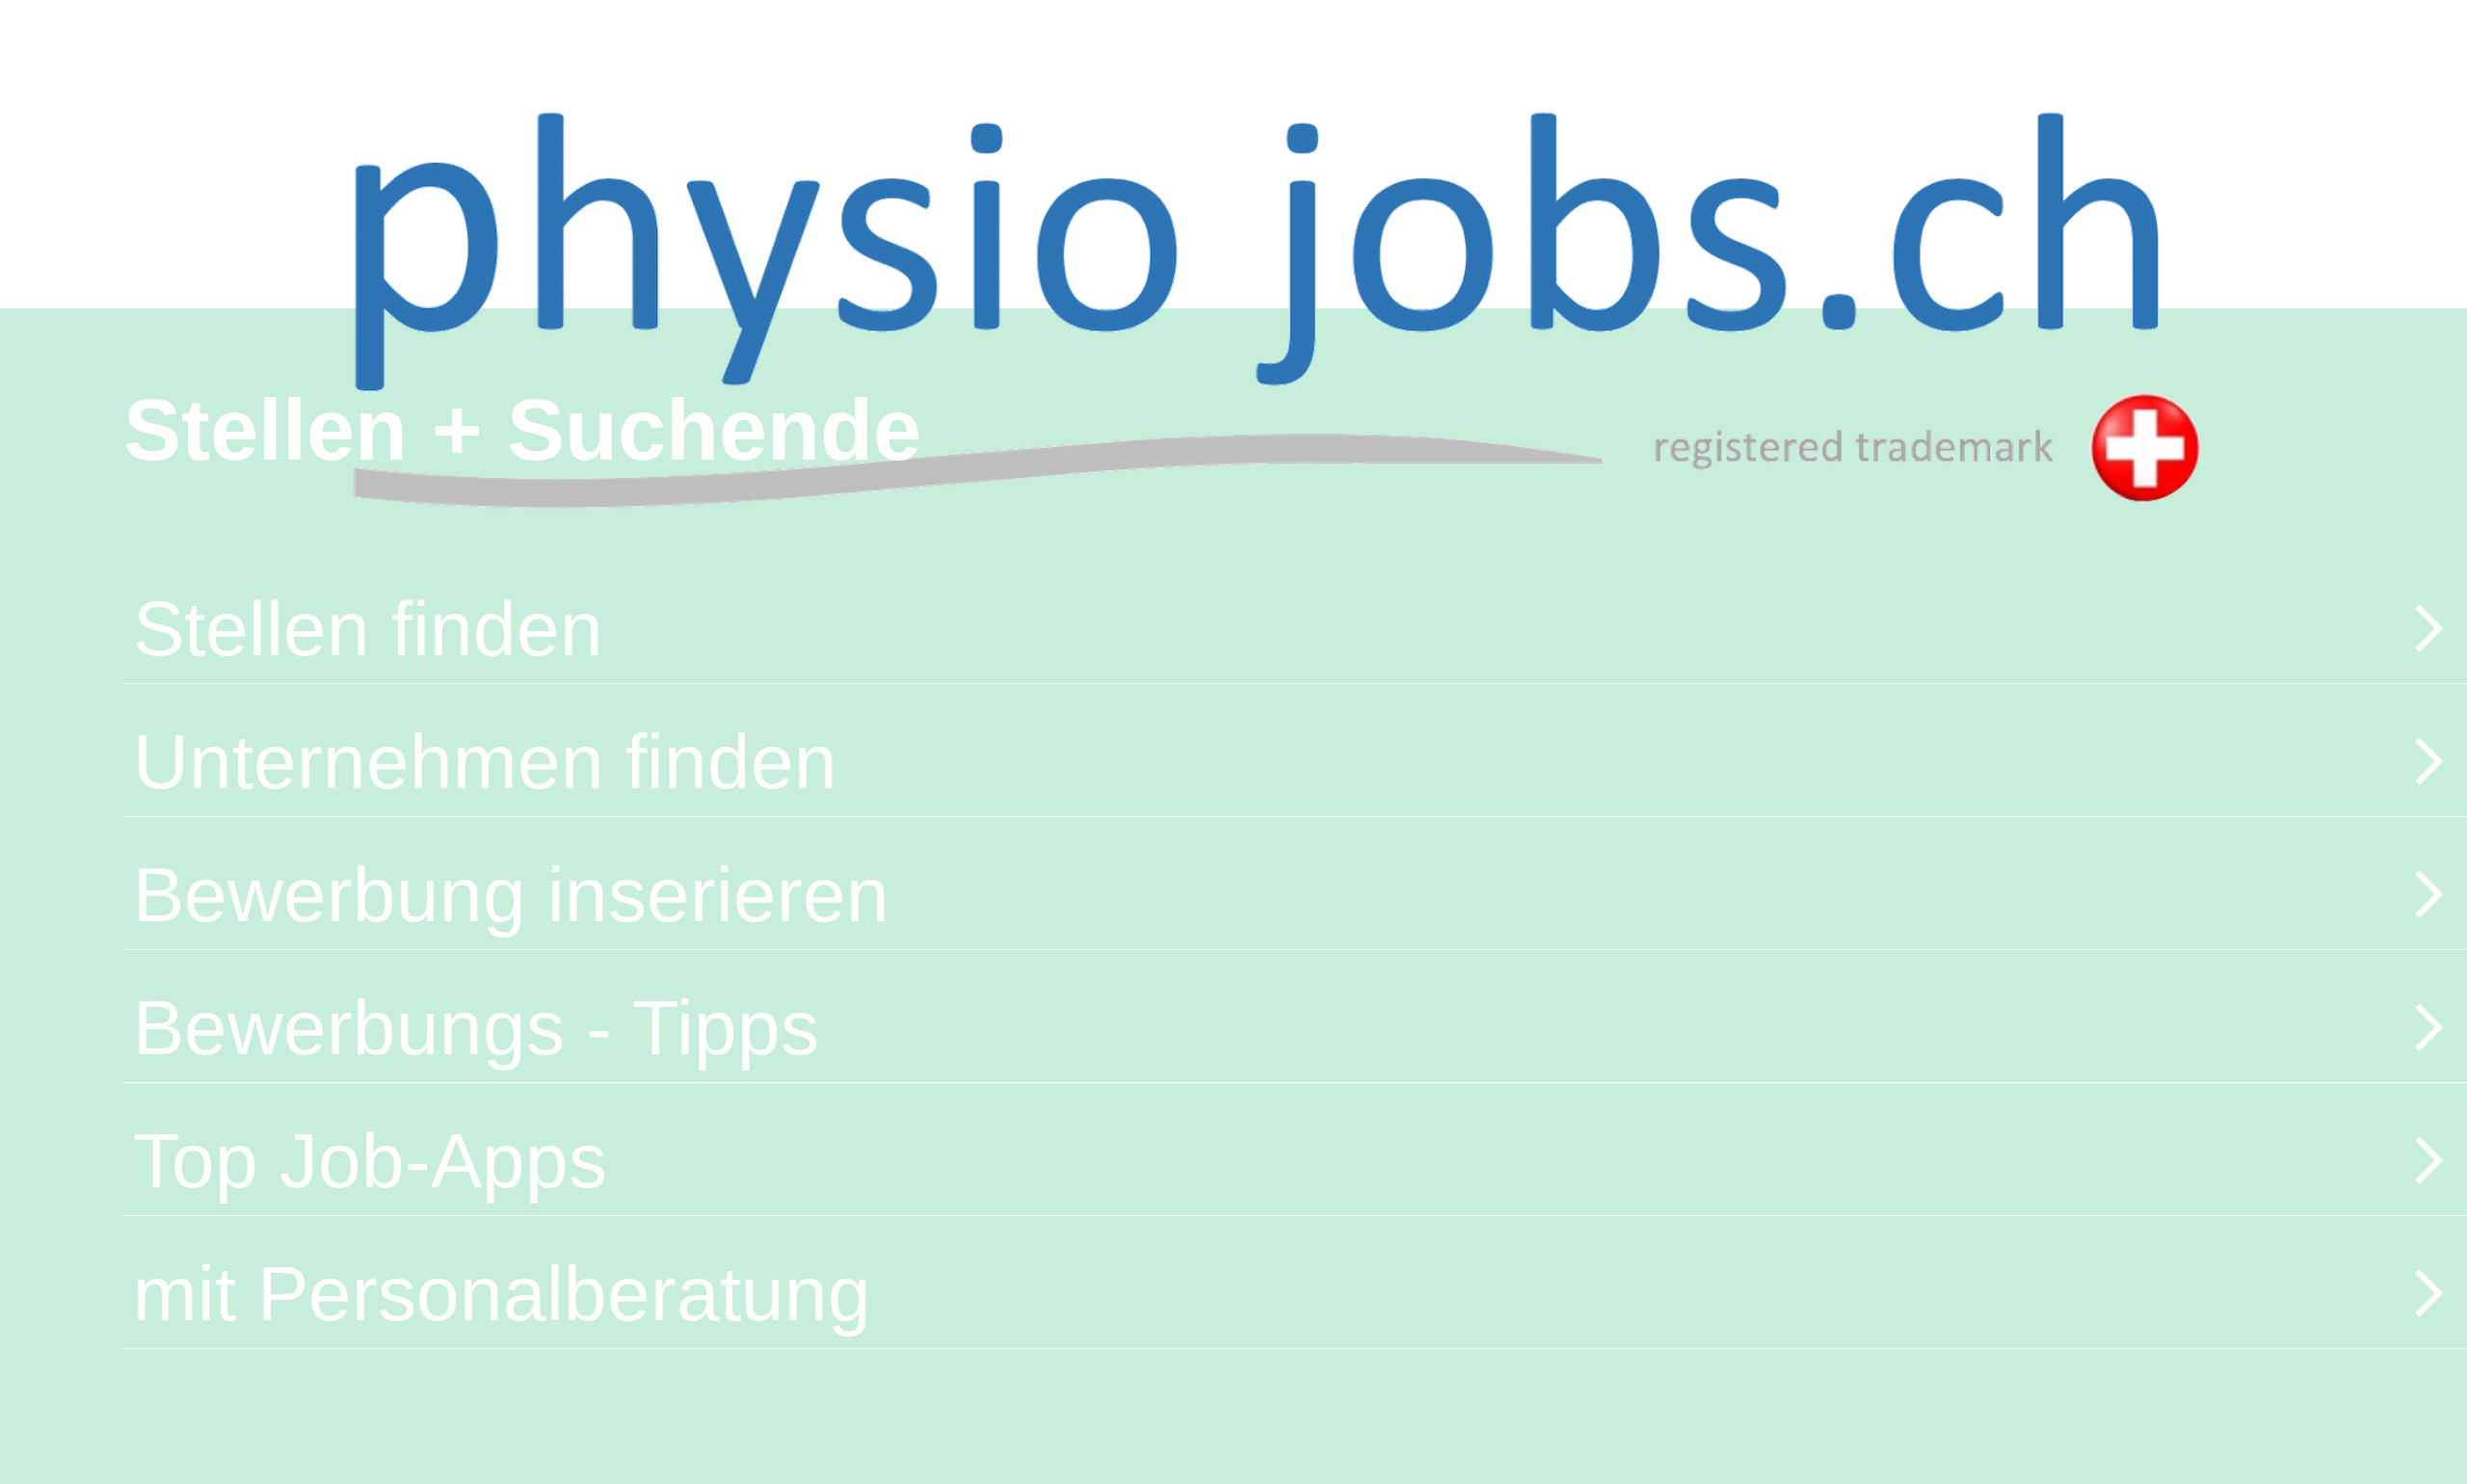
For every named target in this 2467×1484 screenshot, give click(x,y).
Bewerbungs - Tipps (476, 1028)
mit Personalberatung (502, 1294)
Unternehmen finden (485, 762)
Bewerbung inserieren (511, 895)
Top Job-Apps (370, 1161)
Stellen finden (368, 629)
